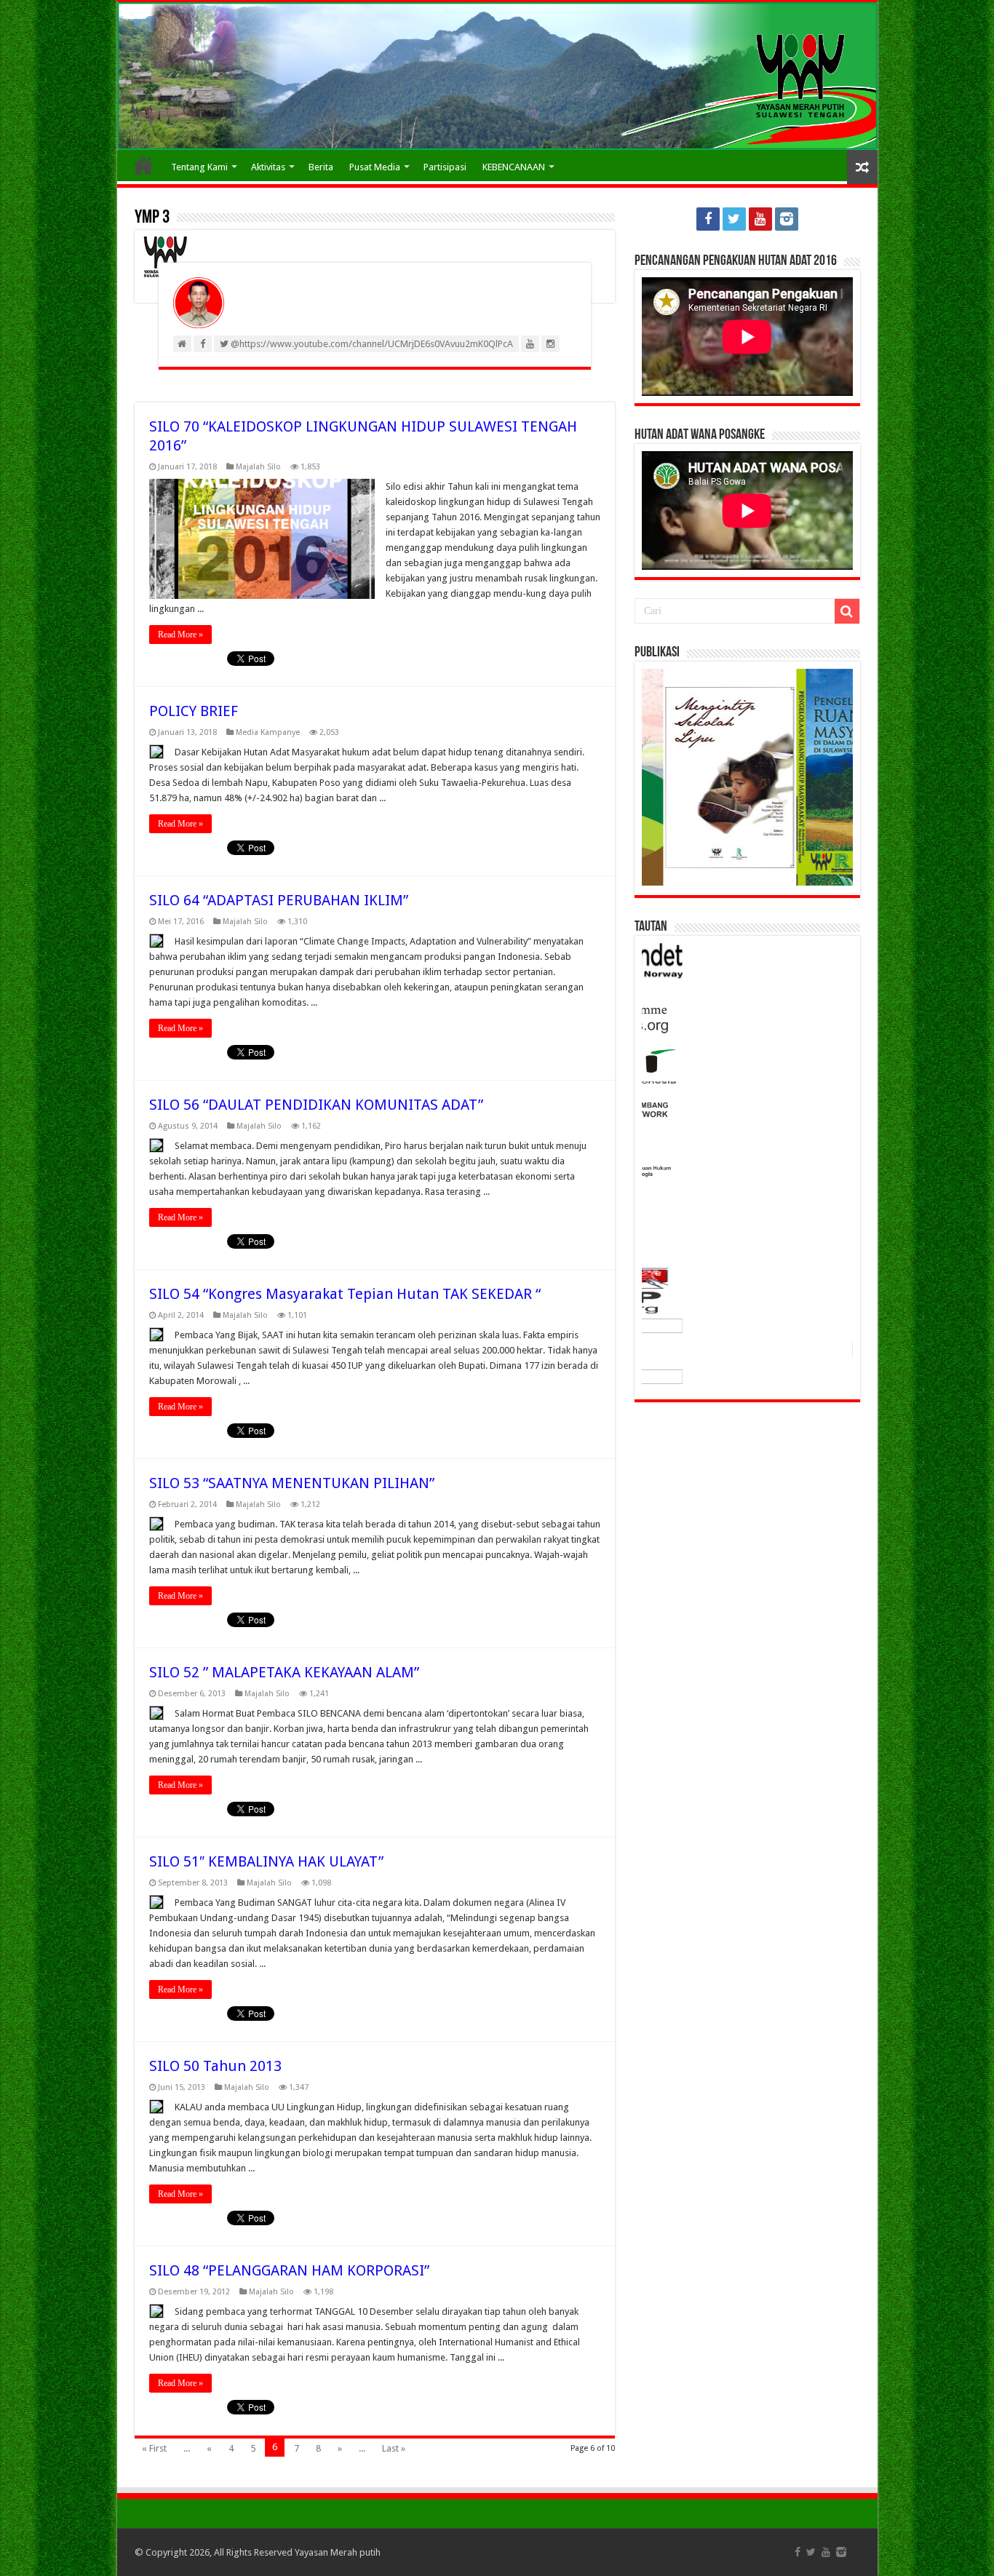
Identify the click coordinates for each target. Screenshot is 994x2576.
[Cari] (847, 611)
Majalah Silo (258, 467)
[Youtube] (760, 219)
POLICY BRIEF (194, 711)
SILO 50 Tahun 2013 (215, 2066)
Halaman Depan (143, 165)
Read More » (180, 635)
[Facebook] (708, 219)
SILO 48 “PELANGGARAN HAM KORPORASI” (289, 2270)
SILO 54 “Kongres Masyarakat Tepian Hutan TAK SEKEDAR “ (345, 1294)
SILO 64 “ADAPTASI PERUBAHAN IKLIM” (279, 900)
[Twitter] (734, 219)
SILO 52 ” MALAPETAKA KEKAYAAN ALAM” (284, 1672)
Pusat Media (375, 167)
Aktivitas (268, 167)
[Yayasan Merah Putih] (497, 76)
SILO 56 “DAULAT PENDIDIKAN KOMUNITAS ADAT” (316, 1105)
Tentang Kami (199, 167)
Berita (321, 167)
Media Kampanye (268, 732)
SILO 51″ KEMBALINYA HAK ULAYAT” (266, 1861)
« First (154, 2448)
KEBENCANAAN (514, 167)
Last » (394, 2448)
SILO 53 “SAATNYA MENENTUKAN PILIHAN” (292, 1483)
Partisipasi (445, 167)
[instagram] (787, 219)
